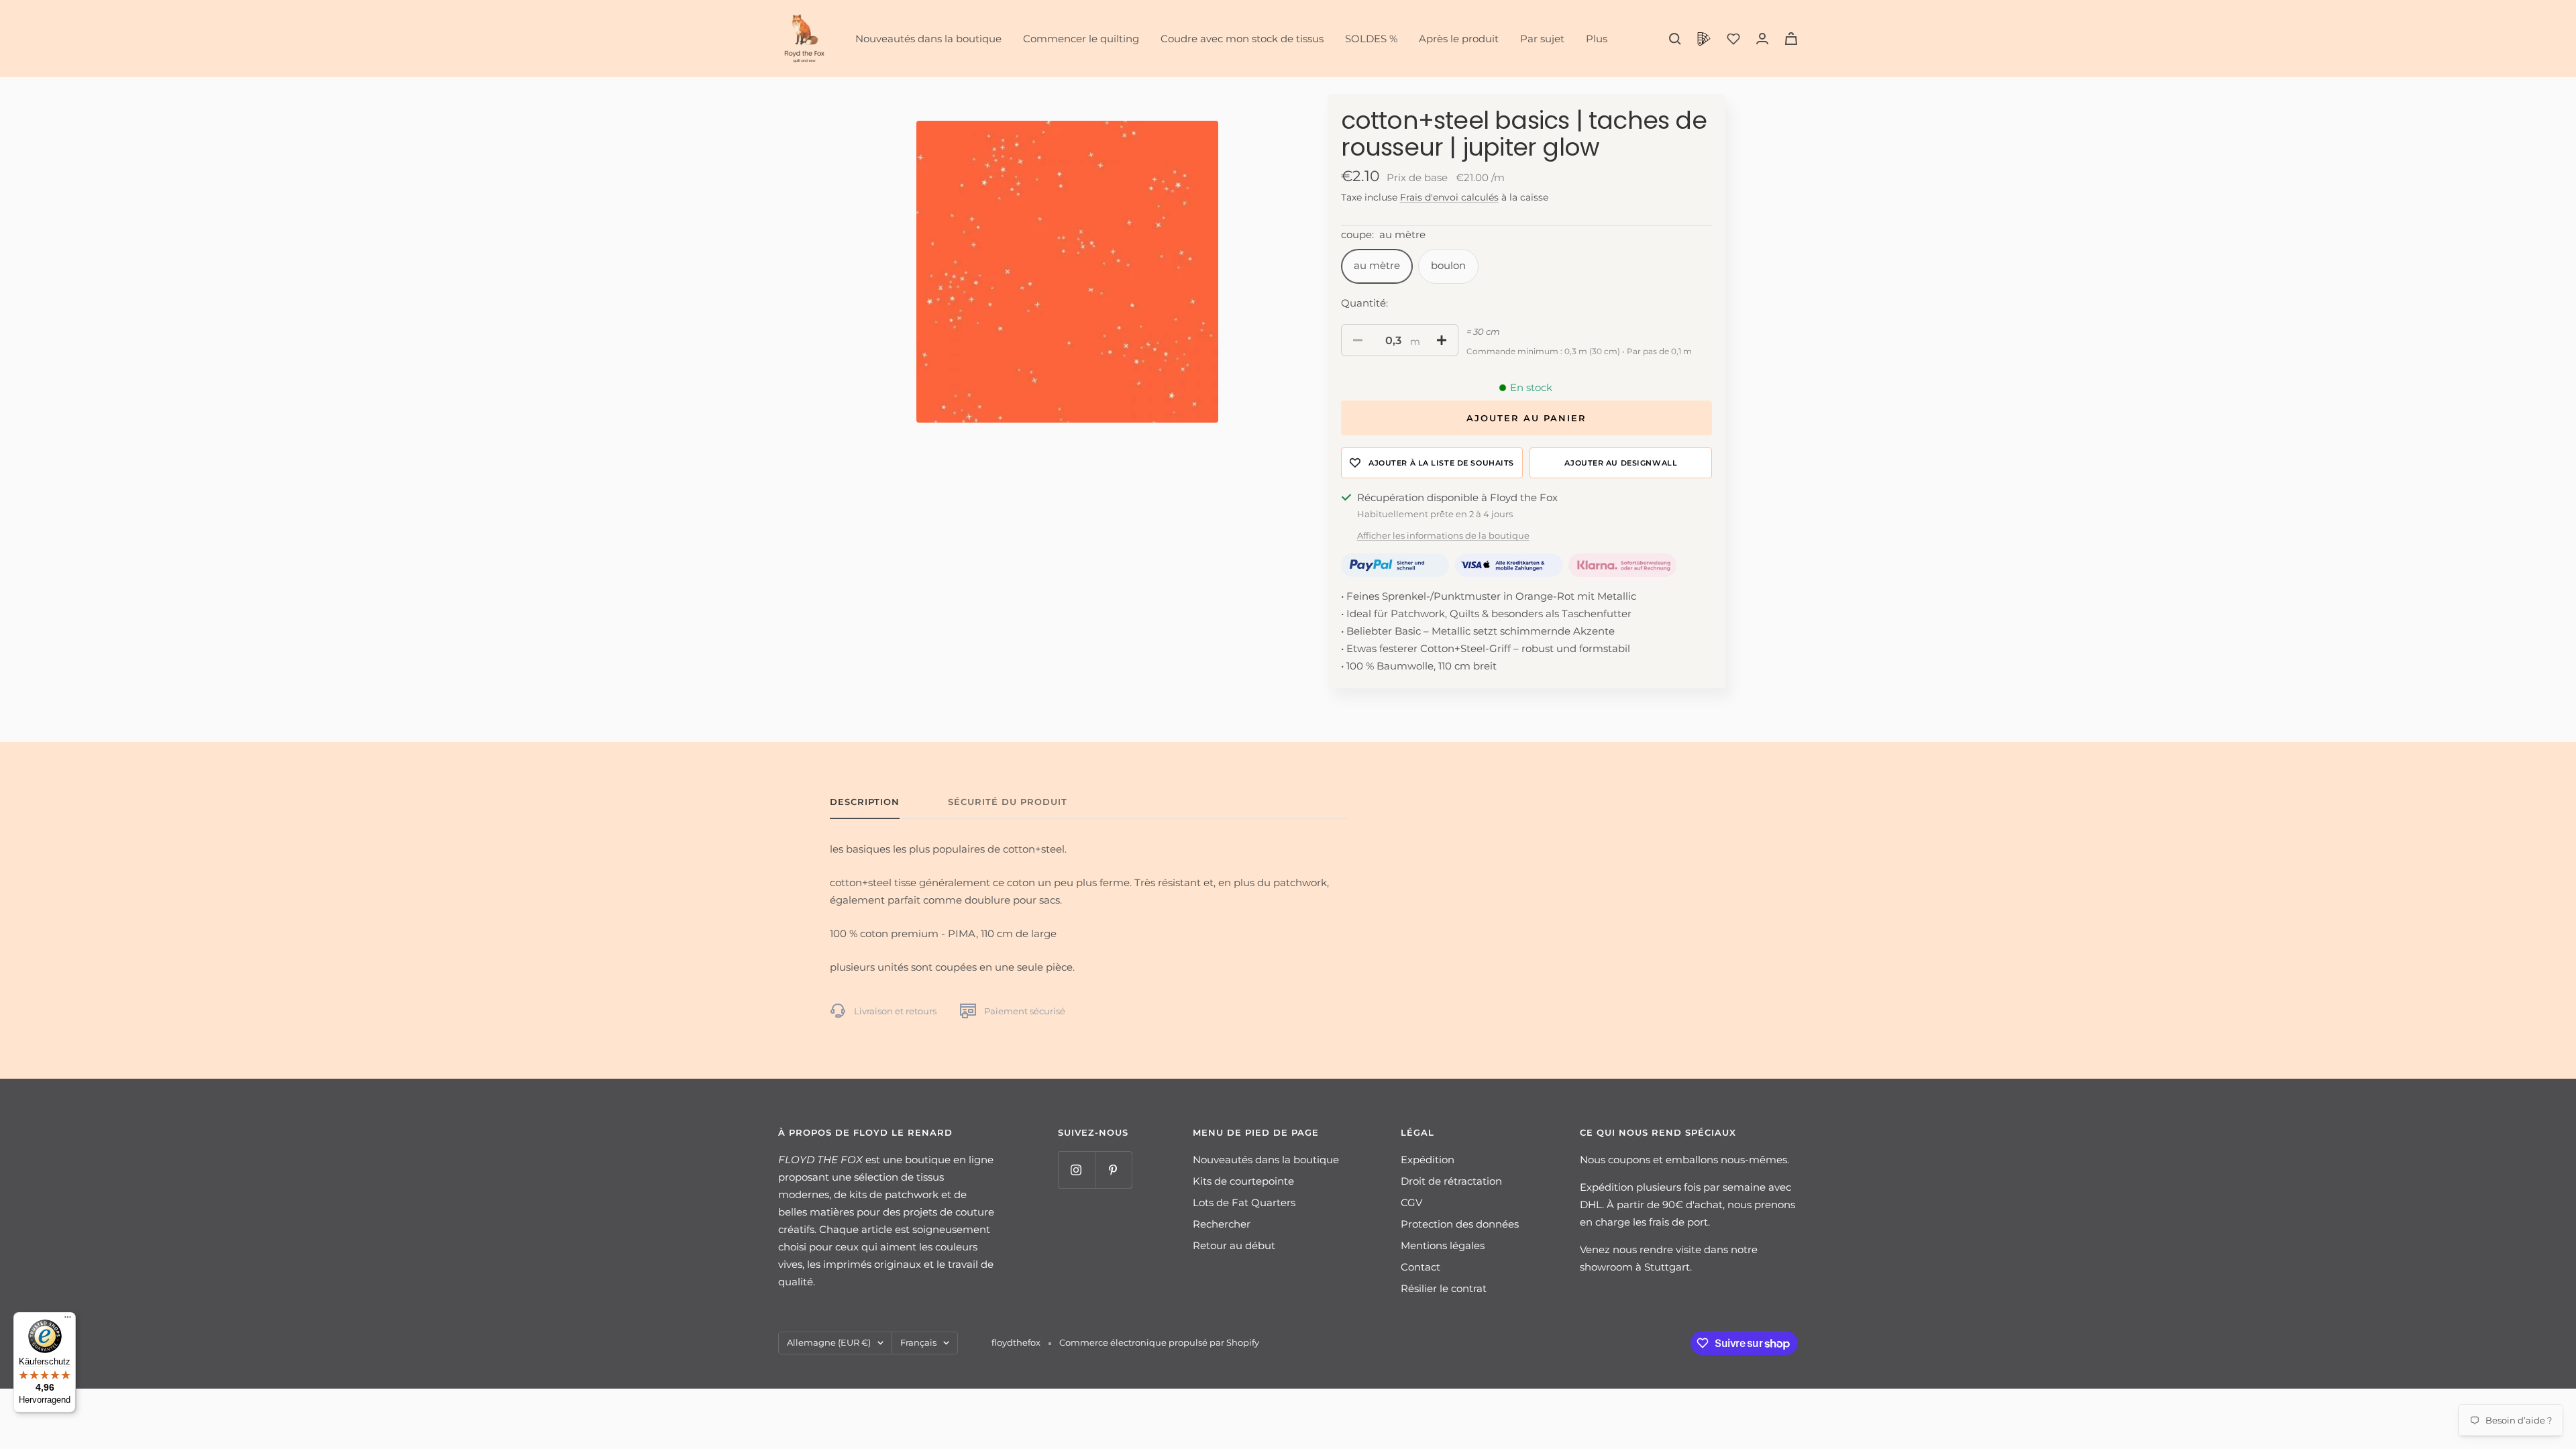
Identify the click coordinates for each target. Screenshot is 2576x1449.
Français (918, 1342)
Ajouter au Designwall (1621, 463)
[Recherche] (1675, 39)
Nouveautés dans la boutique (928, 39)
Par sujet (1542, 39)
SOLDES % (1371, 39)
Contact (1420, 1267)
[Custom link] (1704, 39)
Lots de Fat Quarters (1244, 1202)
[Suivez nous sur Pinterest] (1113, 1170)
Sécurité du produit (1008, 802)
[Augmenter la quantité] (1442, 340)
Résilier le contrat (1444, 1288)
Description (865, 802)
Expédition (1428, 1160)
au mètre (1377, 265)
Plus (1597, 39)
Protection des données (1460, 1224)
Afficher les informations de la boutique (1443, 535)
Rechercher (1222, 1224)
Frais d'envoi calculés (1449, 197)
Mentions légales (1443, 1245)
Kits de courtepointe (1243, 1181)
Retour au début (1234, 1245)
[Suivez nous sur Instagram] (1076, 1170)
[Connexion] (1762, 39)
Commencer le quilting (1081, 39)
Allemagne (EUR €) (829, 1342)
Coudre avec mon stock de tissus (1242, 39)
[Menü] (68, 1320)
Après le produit (1459, 39)
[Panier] (1791, 39)
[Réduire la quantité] (1358, 340)
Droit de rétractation (1451, 1181)
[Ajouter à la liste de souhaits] (1432, 463)
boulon (1448, 265)
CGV (1411, 1202)
